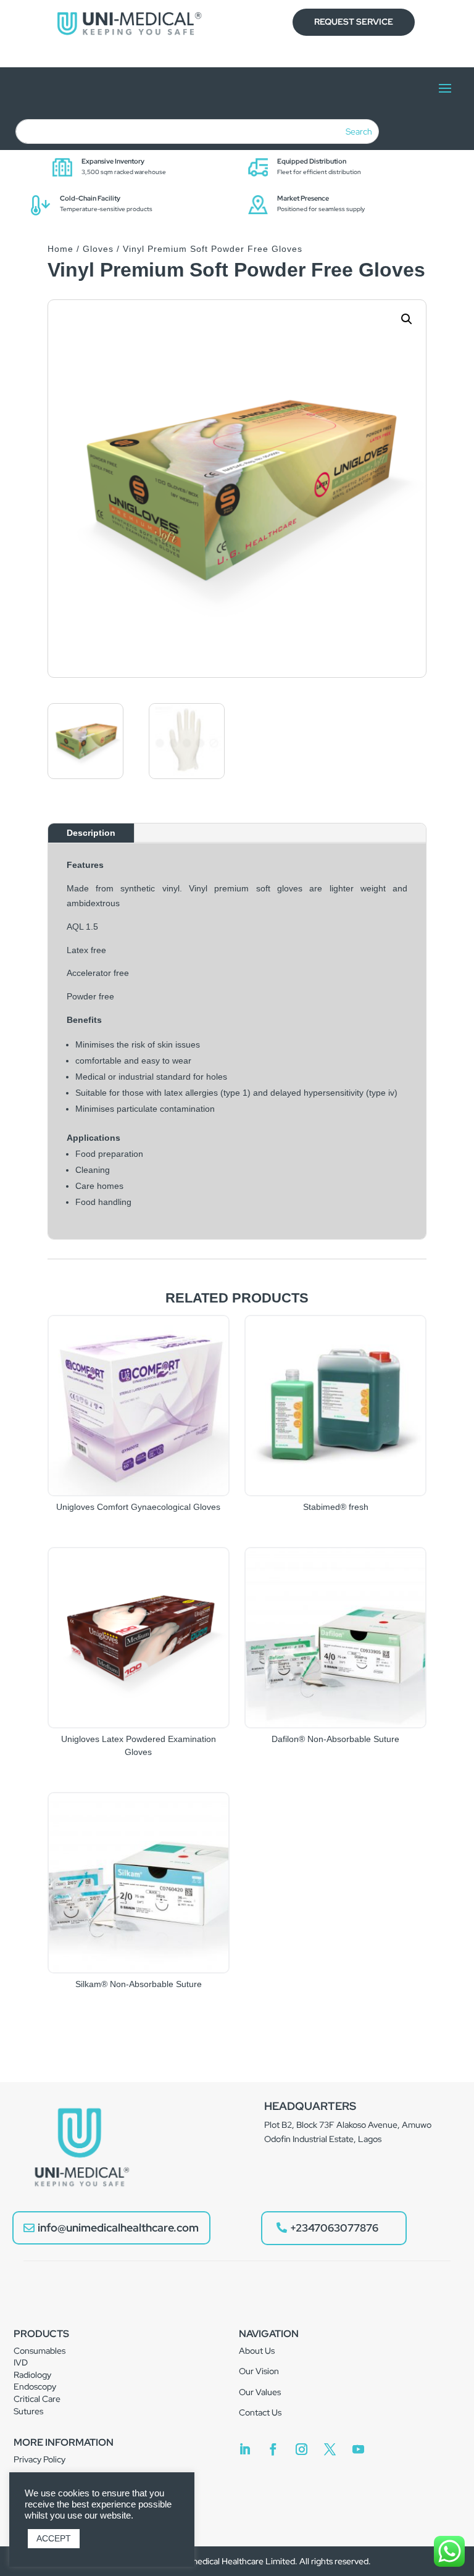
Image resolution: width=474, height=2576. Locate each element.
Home (60, 249)
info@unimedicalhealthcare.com (118, 2228)
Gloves (98, 249)
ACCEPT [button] (54, 2538)
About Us (257, 2351)
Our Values (260, 2392)
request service (354, 22)
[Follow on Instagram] (302, 2449)
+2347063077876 (334, 2228)
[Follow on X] (330, 2449)
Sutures (28, 2411)
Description (91, 833)
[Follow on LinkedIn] (245, 2449)
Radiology (32, 2375)
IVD (21, 2362)
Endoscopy (35, 2386)
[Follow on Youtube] (359, 2449)
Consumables (39, 2351)
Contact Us (260, 2412)
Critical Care (37, 2399)
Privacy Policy (39, 2459)
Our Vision (259, 2371)
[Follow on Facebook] (273, 2449)
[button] (407, 319)
